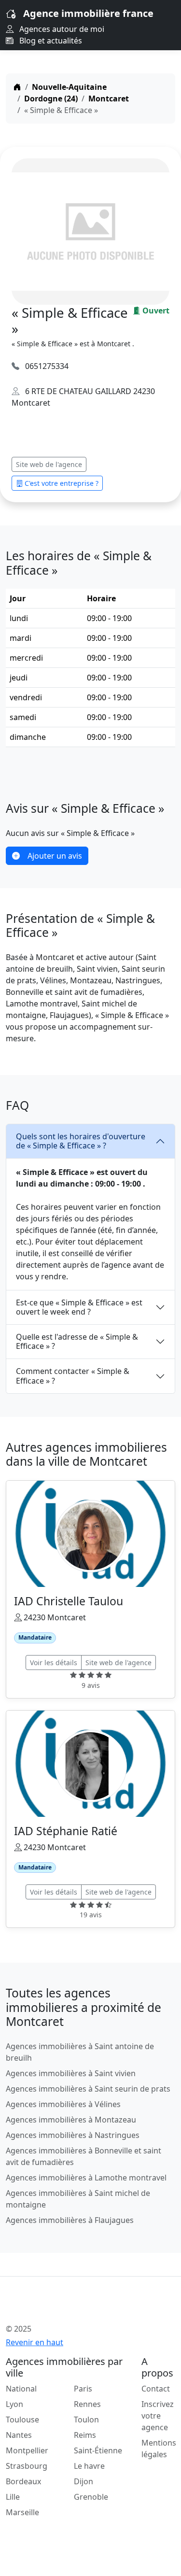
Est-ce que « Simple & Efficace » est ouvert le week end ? (79, 1307)
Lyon (14, 2404)
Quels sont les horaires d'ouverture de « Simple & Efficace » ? (81, 1141)
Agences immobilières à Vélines (63, 2104)
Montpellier (27, 2450)
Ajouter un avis (55, 856)
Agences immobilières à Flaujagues (70, 2220)
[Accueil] (17, 87)
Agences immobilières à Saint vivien (71, 2073)
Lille (13, 2497)
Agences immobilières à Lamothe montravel (86, 2178)
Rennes (87, 2404)
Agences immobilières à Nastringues (73, 2135)
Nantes (19, 2435)
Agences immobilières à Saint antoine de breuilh (80, 2052)
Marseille (22, 2512)
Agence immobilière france (88, 13)
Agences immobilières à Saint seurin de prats (88, 2089)
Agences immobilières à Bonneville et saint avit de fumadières (84, 2156)
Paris (83, 2389)
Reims (85, 2435)
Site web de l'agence (49, 464)
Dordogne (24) (51, 99)
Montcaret (109, 99)
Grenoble (91, 2497)
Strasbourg (27, 2466)
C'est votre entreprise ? (62, 483)
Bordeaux (23, 2481)
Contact (156, 2389)
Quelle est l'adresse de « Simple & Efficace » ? (77, 1341)
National (21, 2389)
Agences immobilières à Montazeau (71, 2120)
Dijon (84, 2481)
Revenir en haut (35, 2342)
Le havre (89, 2466)
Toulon (86, 2420)
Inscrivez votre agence (158, 2416)
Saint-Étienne (98, 2450)
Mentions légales (159, 2449)
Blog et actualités (50, 41)
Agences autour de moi (61, 29)
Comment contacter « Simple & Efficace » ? (73, 1376)
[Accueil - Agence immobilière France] (76, 2307)
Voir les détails (54, 1663)
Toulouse (22, 2420)
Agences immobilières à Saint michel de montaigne (78, 2199)
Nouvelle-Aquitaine (69, 87)
